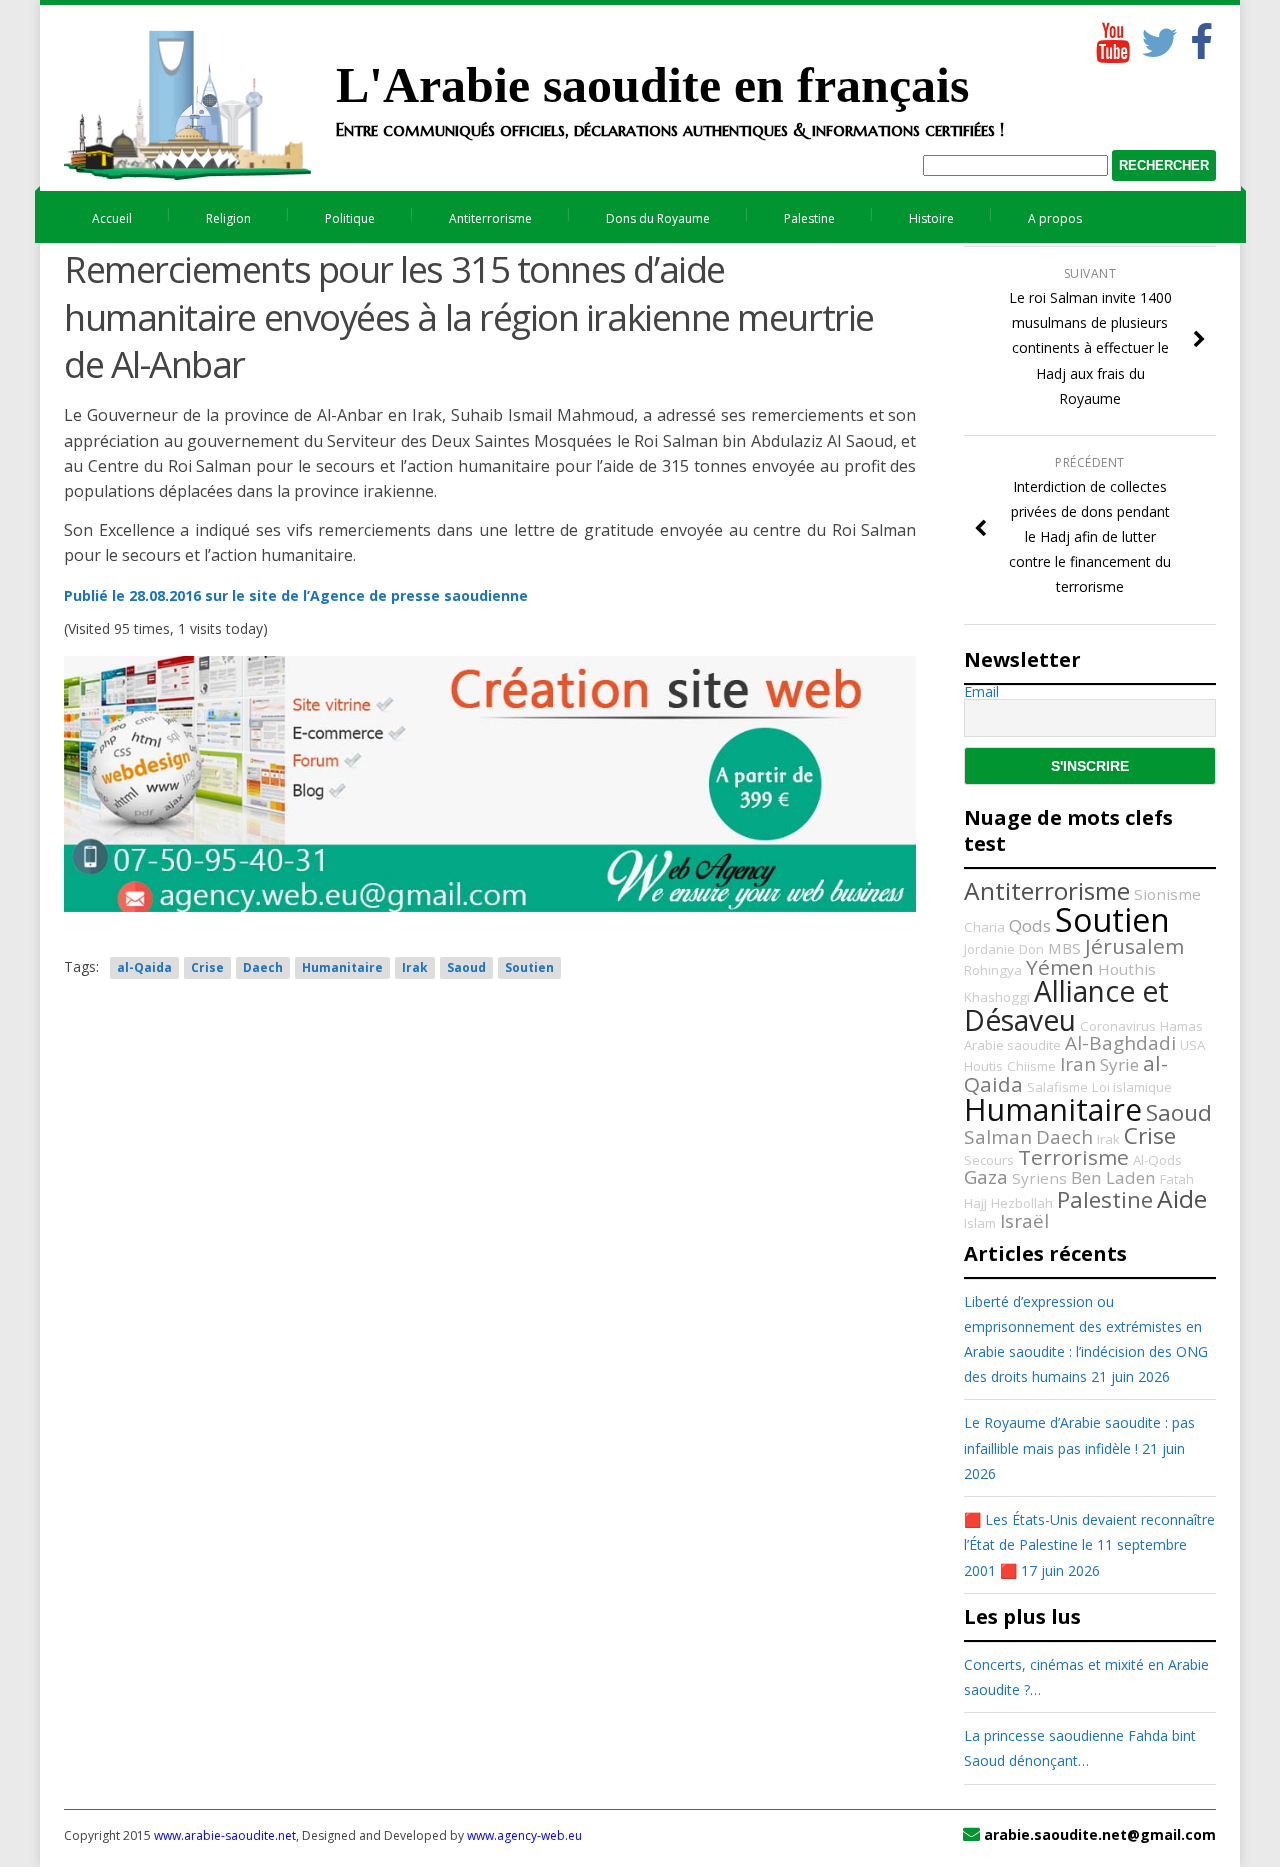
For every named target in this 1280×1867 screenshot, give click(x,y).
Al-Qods (1157, 1160)
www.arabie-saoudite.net (225, 1835)
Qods (1030, 925)
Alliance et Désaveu (1066, 1005)
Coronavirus (1118, 1026)
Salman (998, 1137)
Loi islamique (1132, 1087)
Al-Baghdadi (1120, 1043)
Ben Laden (1113, 1177)
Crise (207, 967)
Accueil (112, 218)
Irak (415, 967)
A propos (1055, 218)
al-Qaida (144, 967)
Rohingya (993, 970)
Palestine (809, 218)
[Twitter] (1156, 38)
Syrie (1119, 1064)
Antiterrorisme (490, 218)
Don (1031, 949)
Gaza (986, 1177)
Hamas (1181, 1026)
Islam (980, 1223)
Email (981, 692)
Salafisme (1057, 1087)
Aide (1182, 1198)
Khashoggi (997, 997)
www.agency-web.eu (524, 1835)
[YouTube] (1111, 38)
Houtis (983, 1066)
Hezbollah (1022, 1203)
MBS (1064, 948)
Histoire (931, 218)
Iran (1078, 1064)
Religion (228, 218)
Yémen (1060, 967)
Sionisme (1167, 894)
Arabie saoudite (1012, 1045)
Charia (984, 927)
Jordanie (989, 949)
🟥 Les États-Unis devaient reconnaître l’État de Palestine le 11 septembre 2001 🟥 (1089, 1544)
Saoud (466, 967)
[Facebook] (1201, 38)
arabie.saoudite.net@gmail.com (1100, 1834)
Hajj (975, 1203)
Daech (263, 967)
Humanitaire (342, 967)
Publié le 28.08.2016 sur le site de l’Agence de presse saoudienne (296, 595)
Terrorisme (1073, 1157)
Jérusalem (1134, 946)
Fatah (1177, 1179)
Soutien (529, 967)
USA (1192, 1045)
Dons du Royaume (658, 218)
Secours (989, 1160)
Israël (1024, 1221)
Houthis (1127, 969)
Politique (350, 218)
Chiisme (1031, 1066)
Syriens (1039, 1178)
